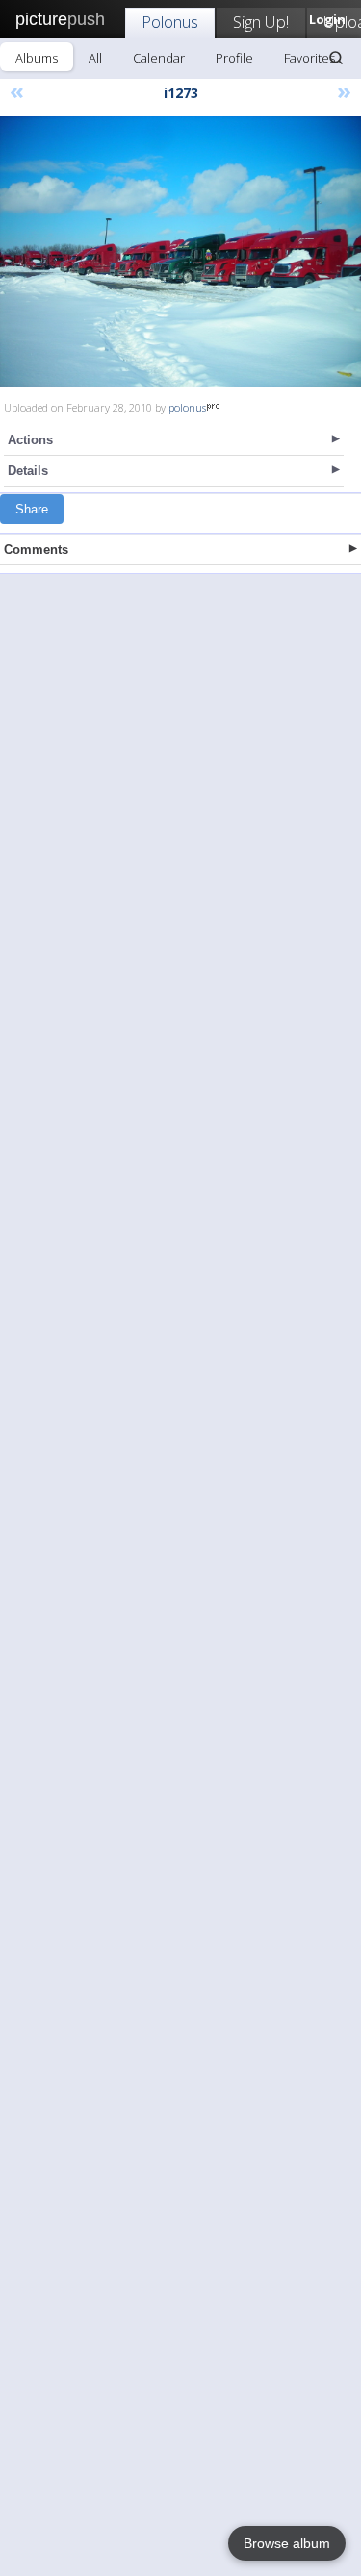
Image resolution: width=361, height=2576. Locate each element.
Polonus (170, 22)
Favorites (309, 58)
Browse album (287, 2543)
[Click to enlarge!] (180, 251)
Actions (30, 440)
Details (28, 471)
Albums (37, 58)
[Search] (336, 58)
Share (32, 509)
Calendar (159, 58)
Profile (234, 58)
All (95, 58)
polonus (187, 407)
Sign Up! (261, 22)
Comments (36, 550)
